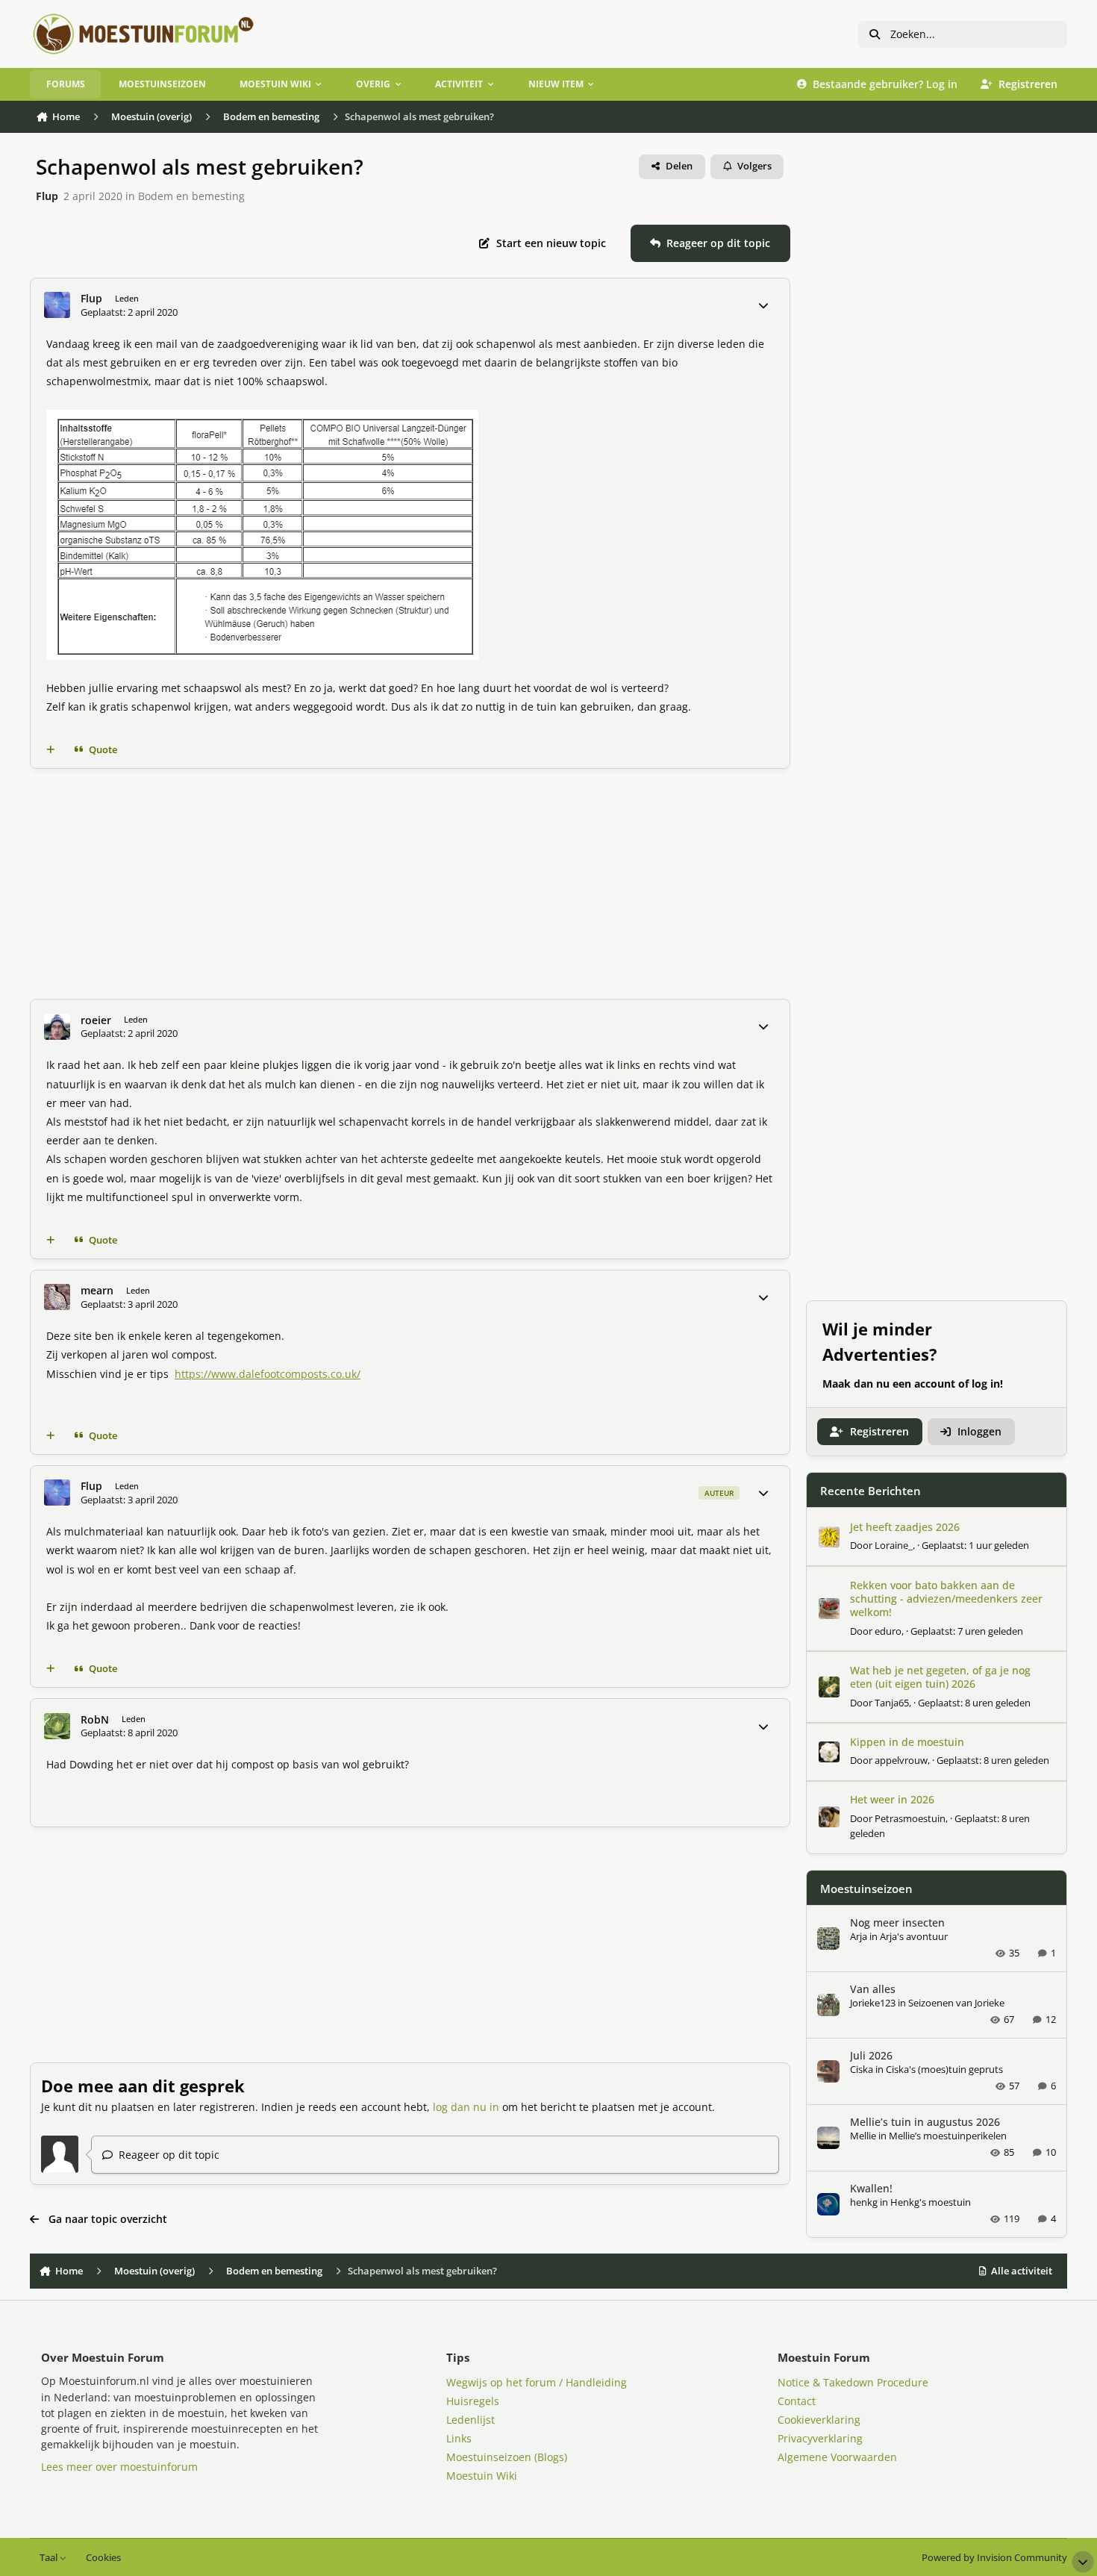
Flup (47, 196)
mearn (97, 1291)
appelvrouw (901, 1760)
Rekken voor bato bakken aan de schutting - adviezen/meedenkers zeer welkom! (946, 1599)
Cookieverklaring (819, 2420)
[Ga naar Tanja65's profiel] (829, 1687)
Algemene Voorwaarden (837, 2457)
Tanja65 (892, 1703)
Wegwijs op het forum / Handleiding (537, 2382)
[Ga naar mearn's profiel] (57, 1297)
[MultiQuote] (51, 750)
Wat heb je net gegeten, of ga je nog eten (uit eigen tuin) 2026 (940, 1677)
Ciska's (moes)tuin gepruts (944, 2069)
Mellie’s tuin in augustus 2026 (925, 2122)
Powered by (994, 2558)
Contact (797, 2401)
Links (459, 2438)
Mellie (863, 2136)
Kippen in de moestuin (907, 1742)
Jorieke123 (873, 2003)
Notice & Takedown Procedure (853, 2382)
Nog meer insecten (897, 1922)
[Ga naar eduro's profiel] (829, 1609)
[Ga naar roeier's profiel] (57, 1027)
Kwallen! (871, 2188)
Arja (859, 1936)
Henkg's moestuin (931, 2202)
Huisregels (473, 2401)
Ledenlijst (471, 2420)
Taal (50, 2558)
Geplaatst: (975, 1545)
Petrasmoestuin (910, 1818)
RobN (95, 1720)
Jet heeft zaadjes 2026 (905, 1527)
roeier (96, 1020)
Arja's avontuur (914, 1936)
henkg (864, 2202)
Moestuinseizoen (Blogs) (507, 2457)
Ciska (862, 2069)
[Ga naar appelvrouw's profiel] (829, 1752)
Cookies (103, 2558)
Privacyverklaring (820, 2438)
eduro (888, 1631)
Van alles (873, 1989)
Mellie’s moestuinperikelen (948, 2136)
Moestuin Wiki (482, 2476)
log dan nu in (466, 2107)
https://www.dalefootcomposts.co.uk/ (268, 1374)
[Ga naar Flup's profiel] (57, 305)
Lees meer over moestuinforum (119, 2467)
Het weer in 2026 (892, 1799)
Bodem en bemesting (191, 196)
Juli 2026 (871, 2055)
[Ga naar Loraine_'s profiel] (829, 1537)
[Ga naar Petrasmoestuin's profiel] (829, 1817)
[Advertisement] (410, 884)
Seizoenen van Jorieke (956, 2003)
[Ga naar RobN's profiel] (57, 1726)
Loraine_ (894, 1545)
